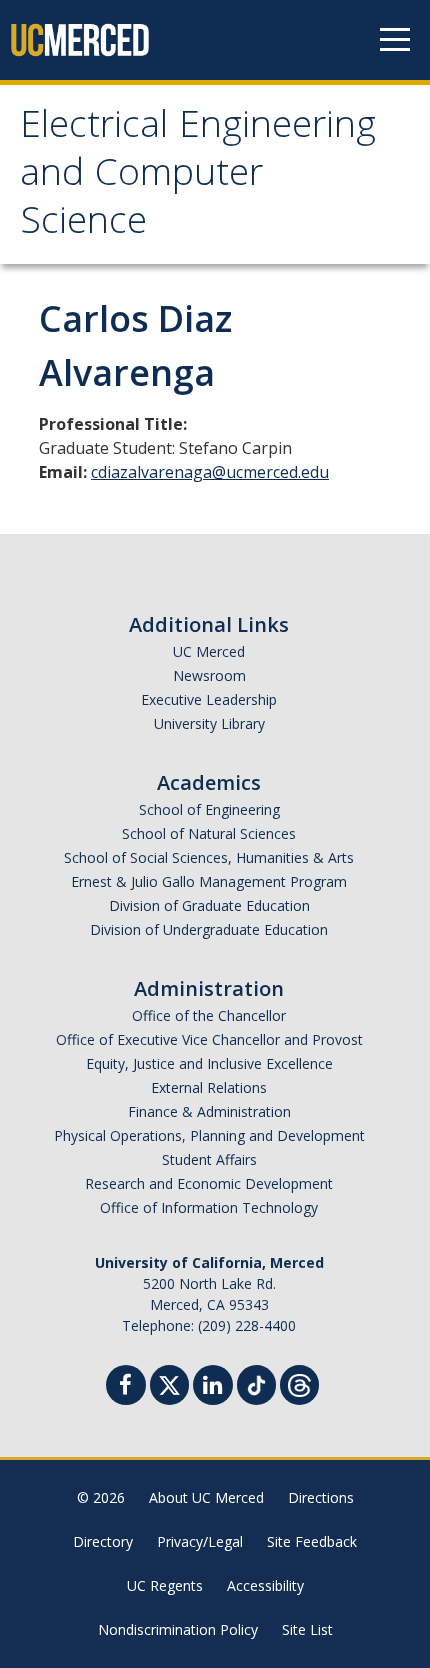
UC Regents (165, 1585)
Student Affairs (209, 1159)
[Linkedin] (213, 1387)
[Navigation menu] (395, 40)
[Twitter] (169, 1382)
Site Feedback (312, 1541)
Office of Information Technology (209, 1207)
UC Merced (209, 651)
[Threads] (299, 1382)
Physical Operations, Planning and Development (209, 1135)
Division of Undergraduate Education (209, 929)
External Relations (209, 1087)
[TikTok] (256, 1382)
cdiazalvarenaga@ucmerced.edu (210, 472)
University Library (209, 723)
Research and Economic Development (209, 1183)
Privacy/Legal (200, 1541)
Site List (307, 1629)
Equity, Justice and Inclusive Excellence (209, 1063)
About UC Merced (206, 1497)
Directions (321, 1497)
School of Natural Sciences (209, 833)
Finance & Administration (209, 1111)
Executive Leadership (209, 699)
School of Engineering (209, 809)
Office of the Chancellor (209, 1015)
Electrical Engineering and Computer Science (198, 177)
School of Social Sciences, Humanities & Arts (209, 857)
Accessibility (265, 1585)
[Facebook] (126, 1387)
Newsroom (209, 675)
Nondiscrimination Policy (178, 1629)
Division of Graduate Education (209, 905)
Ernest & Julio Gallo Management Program (209, 881)
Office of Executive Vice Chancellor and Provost (209, 1039)
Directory (103, 1541)
